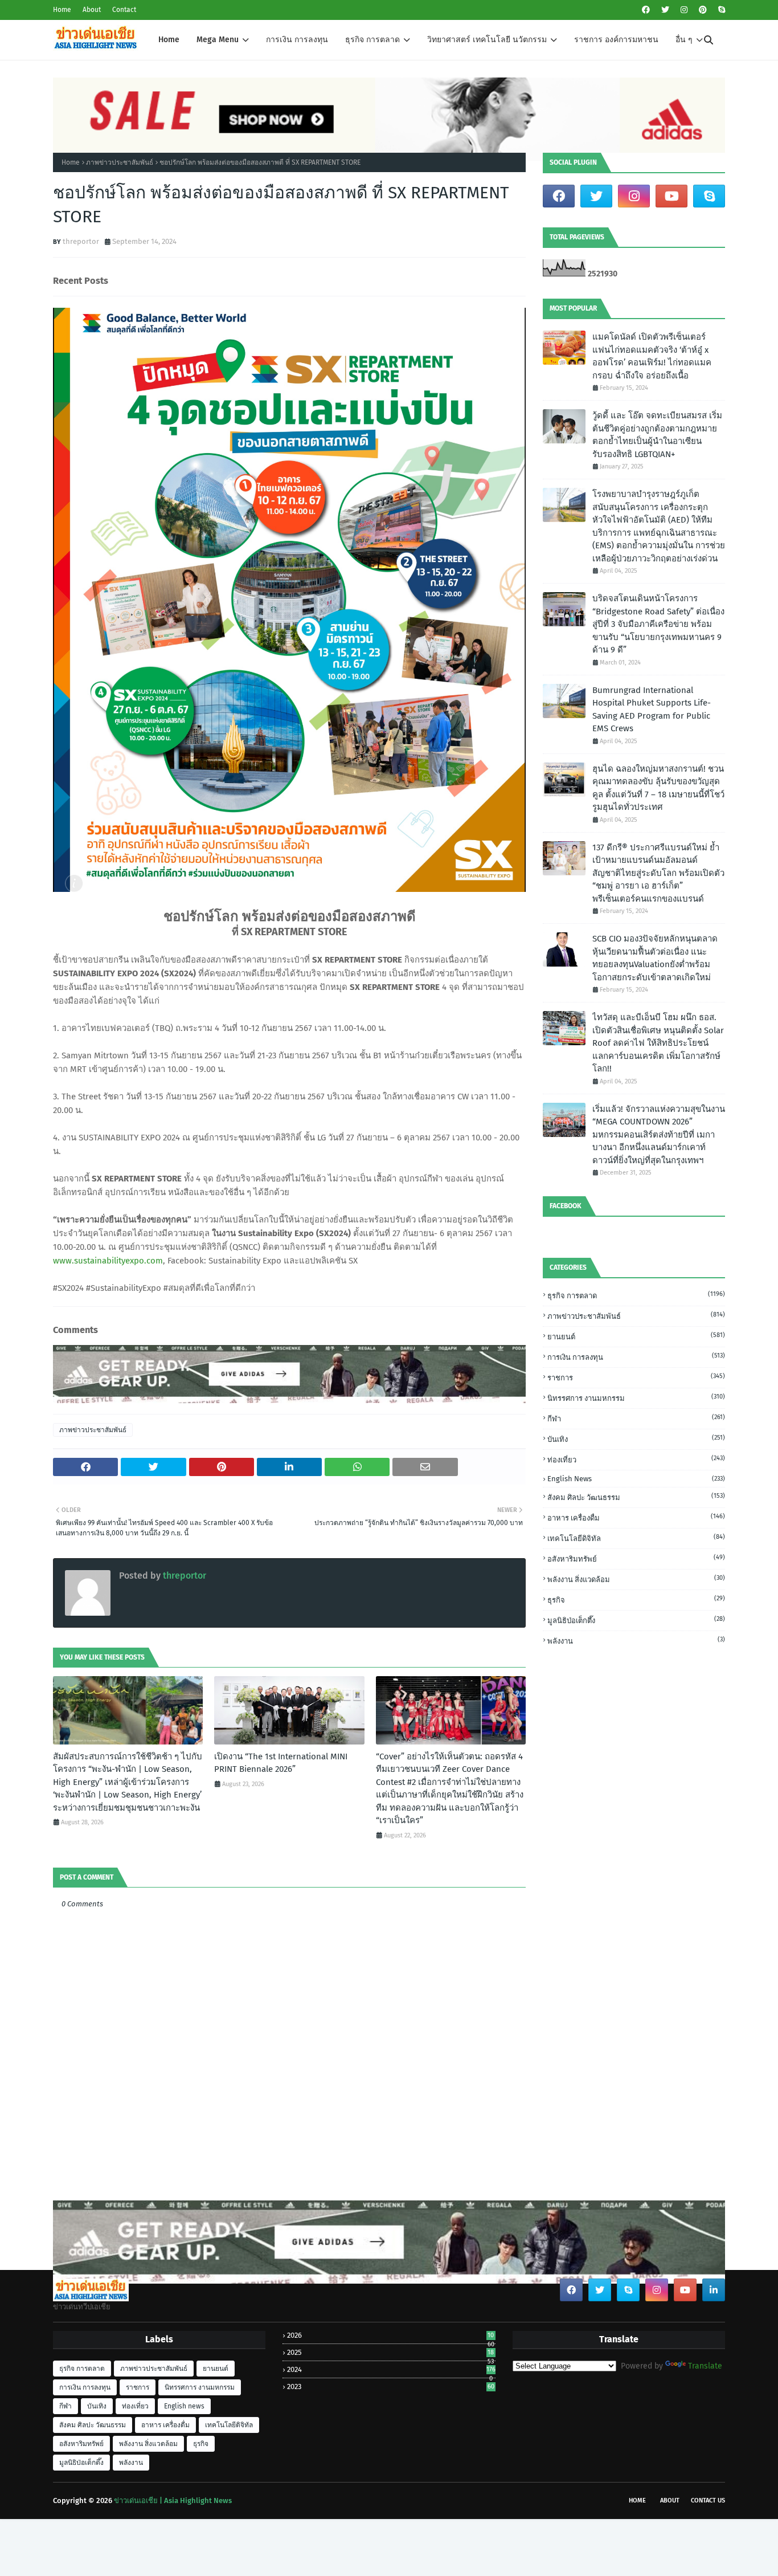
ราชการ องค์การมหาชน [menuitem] (616, 40)
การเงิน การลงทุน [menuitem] (297, 40)
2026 (390, 2335)
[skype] (720, 10)
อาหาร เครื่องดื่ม (636, 1517)
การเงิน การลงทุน (636, 1357)
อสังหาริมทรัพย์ (636, 1558)
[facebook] (646, 10)
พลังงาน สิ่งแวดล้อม (636, 1579)
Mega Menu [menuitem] (218, 40)
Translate (705, 2366)
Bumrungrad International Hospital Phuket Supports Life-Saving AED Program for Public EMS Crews (652, 710)
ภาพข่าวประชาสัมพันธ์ (120, 162)
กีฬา (636, 1418)
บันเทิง (636, 1439)
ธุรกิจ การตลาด (636, 1295)
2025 (390, 2352)
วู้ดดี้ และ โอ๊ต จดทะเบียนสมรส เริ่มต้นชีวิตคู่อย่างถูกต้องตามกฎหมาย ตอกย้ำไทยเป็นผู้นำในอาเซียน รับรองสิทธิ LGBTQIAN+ (657, 435)
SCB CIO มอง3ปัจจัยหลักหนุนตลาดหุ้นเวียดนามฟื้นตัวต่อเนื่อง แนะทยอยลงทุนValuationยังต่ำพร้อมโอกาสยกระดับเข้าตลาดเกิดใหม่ (655, 958)
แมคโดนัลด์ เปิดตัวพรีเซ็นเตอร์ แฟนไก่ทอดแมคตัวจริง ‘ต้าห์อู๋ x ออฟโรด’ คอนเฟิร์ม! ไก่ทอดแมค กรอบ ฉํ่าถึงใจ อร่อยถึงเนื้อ (652, 356)
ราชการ (636, 1377)
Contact (124, 10)
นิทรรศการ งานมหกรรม (636, 1398)
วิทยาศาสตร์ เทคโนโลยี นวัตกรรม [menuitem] (487, 40)
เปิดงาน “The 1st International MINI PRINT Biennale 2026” (281, 1763)
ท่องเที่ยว (636, 1459)
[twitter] (665, 10)
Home (62, 10)
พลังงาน (636, 1640)
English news (636, 1479)
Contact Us (708, 2500)
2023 (390, 2387)
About (92, 10)
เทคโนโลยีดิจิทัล (636, 1538)
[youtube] (671, 196)
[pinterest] (703, 10)
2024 (391, 2369)
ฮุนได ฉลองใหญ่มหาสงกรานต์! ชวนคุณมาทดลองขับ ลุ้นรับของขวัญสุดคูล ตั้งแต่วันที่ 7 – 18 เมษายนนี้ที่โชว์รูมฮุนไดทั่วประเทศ (658, 788)
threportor (81, 241)
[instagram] (684, 10)
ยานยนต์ (636, 1336)
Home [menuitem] (169, 40)
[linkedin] (714, 2290)
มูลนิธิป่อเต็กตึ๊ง (636, 1620)
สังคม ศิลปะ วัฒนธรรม (636, 1497)
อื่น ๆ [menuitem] (684, 40)
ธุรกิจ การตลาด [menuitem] (372, 40)
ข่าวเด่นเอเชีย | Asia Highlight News (173, 2500)
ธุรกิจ (636, 1599)
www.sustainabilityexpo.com (108, 1261)
